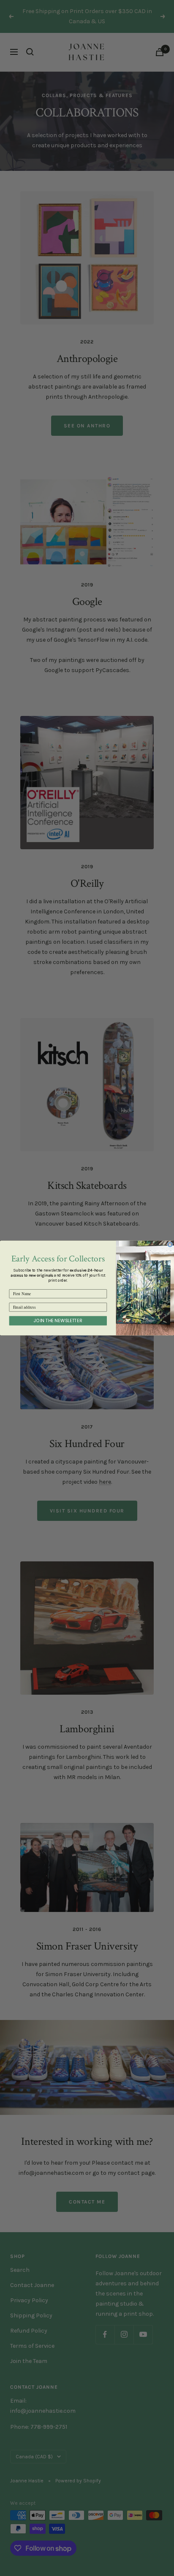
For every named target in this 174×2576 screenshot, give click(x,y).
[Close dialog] (170, 1245)
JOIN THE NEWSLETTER (58, 1321)
